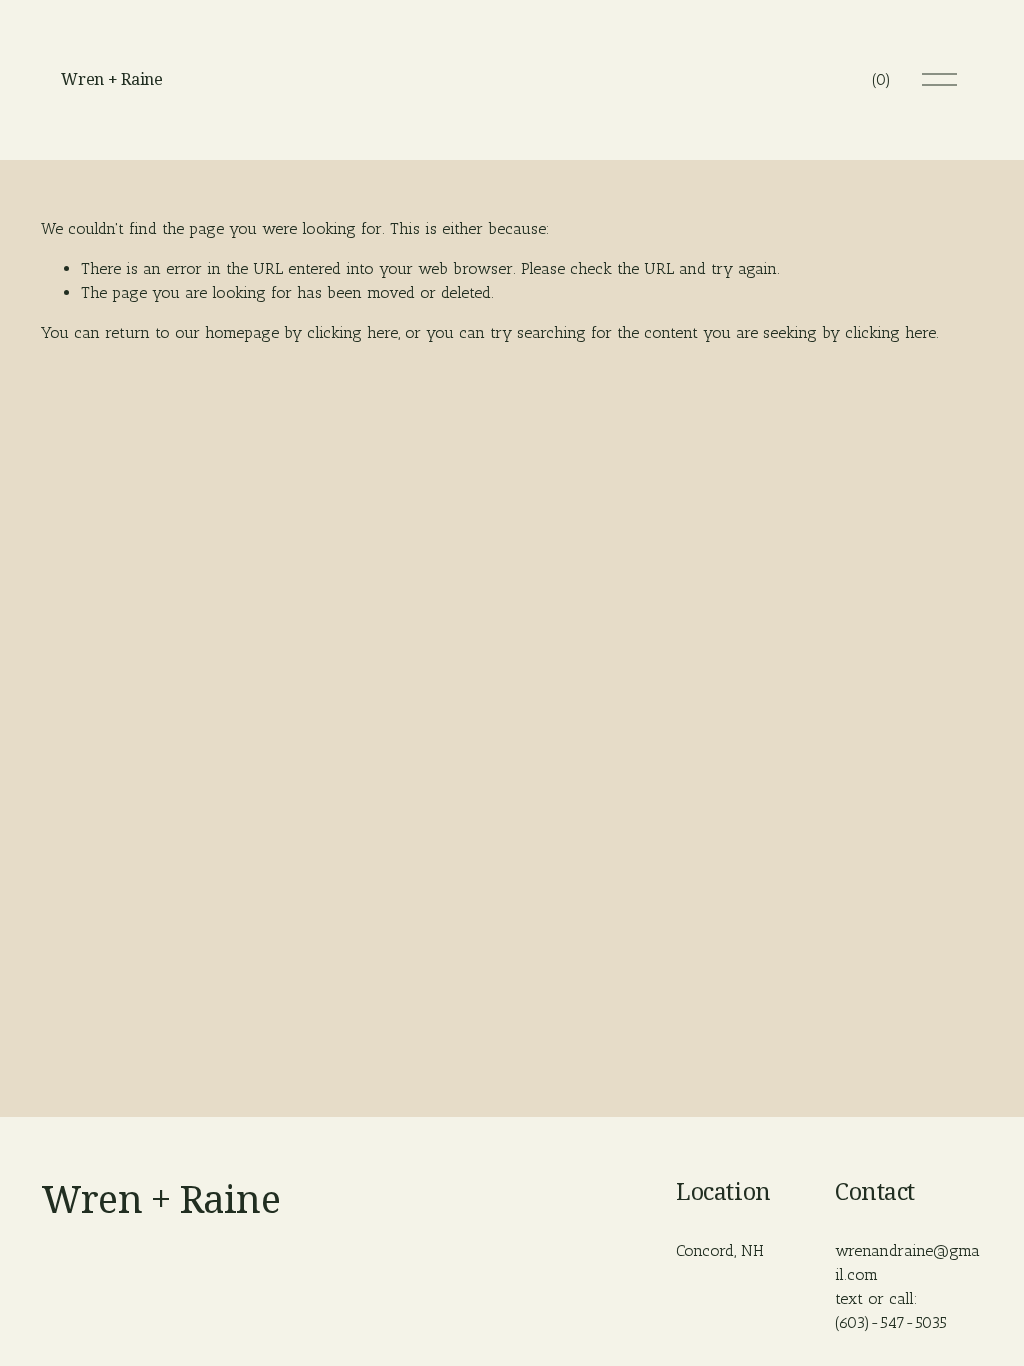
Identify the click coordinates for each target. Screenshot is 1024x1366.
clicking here (352, 332)
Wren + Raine (111, 79)
